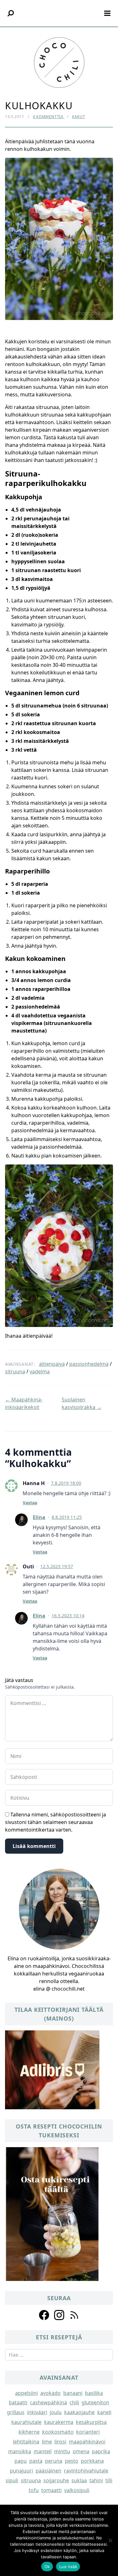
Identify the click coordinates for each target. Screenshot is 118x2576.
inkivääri (37, 2412)
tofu (34, 2490)
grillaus (16, 2412)
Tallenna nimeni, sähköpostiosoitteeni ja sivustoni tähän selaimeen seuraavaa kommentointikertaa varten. (56, 1822)
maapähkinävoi (87, 2442)
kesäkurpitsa (91, 2422)
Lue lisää (68, 2567)
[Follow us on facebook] (44, 2315)
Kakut (79, 117)
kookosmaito (58, 2432)
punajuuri (21, 2471)
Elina (39, 1517)
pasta (36, 2461)
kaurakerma (59, 2422)
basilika (94, 2393)
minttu (62, 2451)
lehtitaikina (26, 2442)
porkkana (92, 2461)
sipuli (12, 2480)
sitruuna (15, 1371)
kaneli (104, 2412)
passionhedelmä (89, 1364)
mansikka (20, 2451)
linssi (60, 2442)
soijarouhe (56, 2480)
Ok (47, 2567)
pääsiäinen (48, 2471)
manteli (43, 2451)
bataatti (18, 2402)
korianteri (88, 2432)
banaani (73, 2393)
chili (74, 2402)
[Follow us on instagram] (59, 2315)
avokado (51, 2393)
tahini (96, 2480)
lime (47, 2442)
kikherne (29, 2432)
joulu (56, 2412)
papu (21, 2461)
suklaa (79, 2480)
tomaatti (51, 2490)
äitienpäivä (52, 1364)
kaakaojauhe (79, 2412)
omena (81, 2451)
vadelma (40, 1371)
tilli (109, 2480)
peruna (54, 2461)
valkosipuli (77, 2490)
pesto (72, 2461)
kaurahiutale (26, 2422)
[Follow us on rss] (74, 2315)
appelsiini (26, 2393)
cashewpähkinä (48, 2402)
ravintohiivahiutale (86, 2471)
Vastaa (30, 1503)
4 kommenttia (49, 117)
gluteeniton (95, 2402)
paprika (101, 2451)
